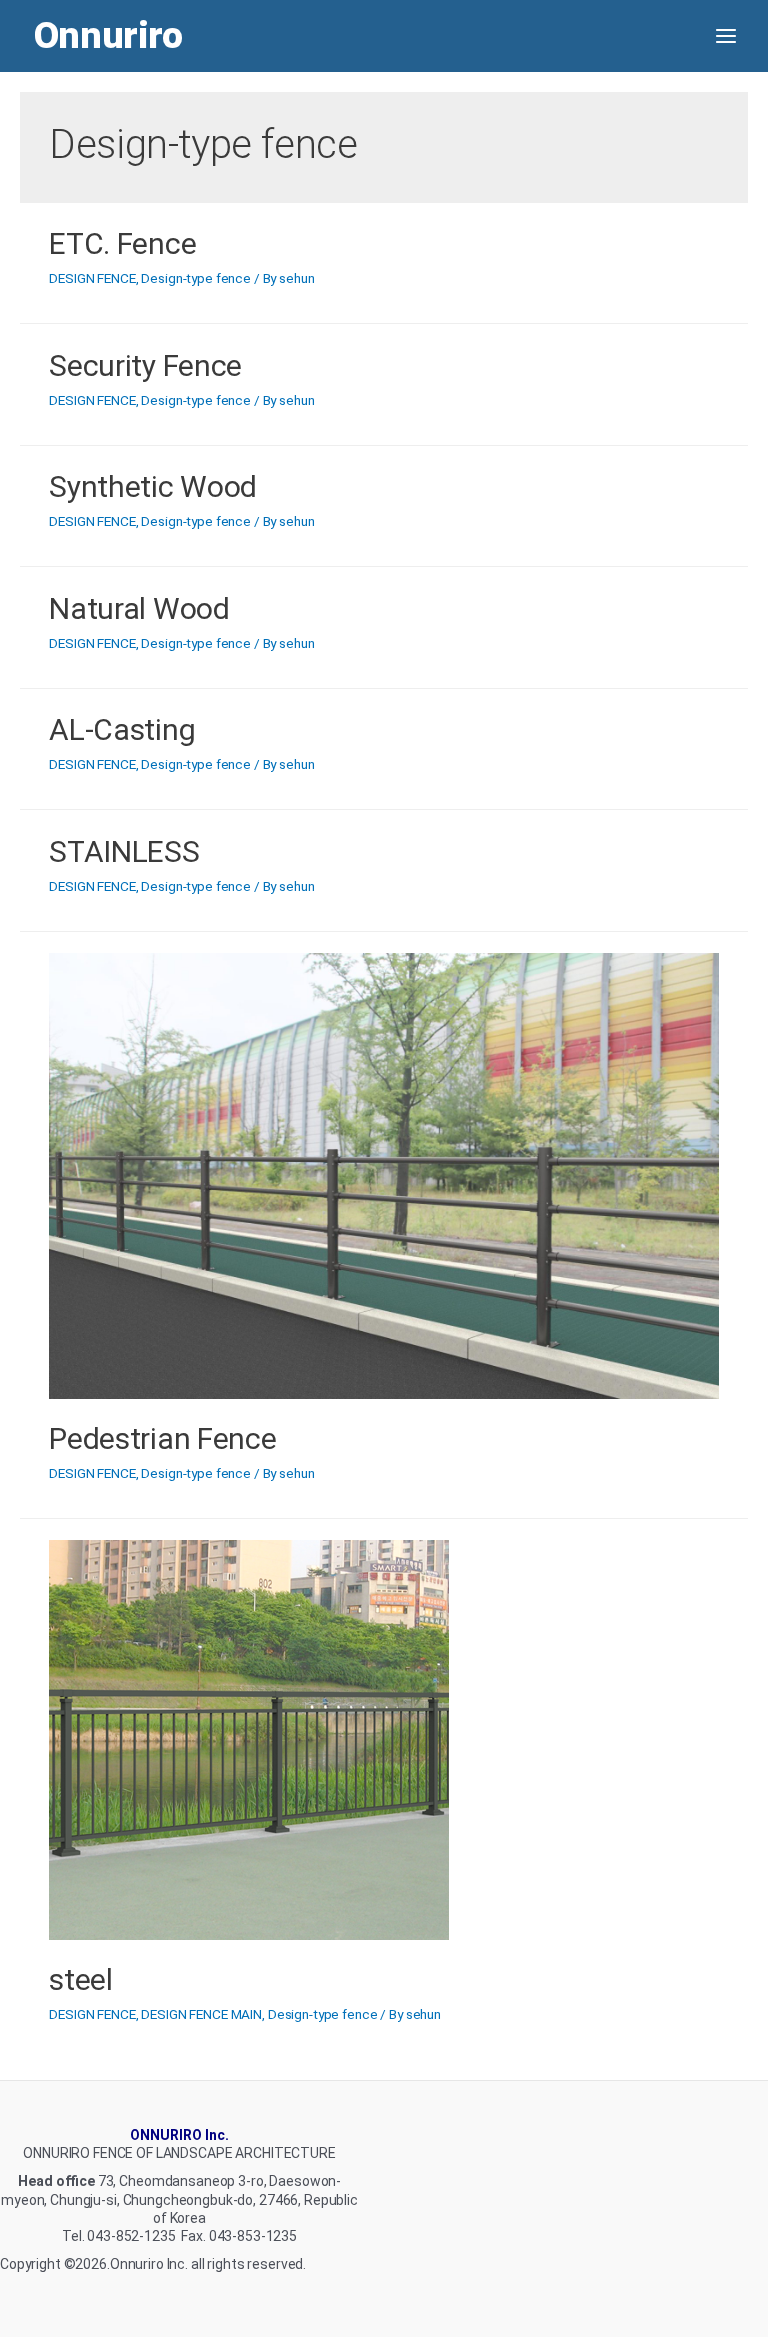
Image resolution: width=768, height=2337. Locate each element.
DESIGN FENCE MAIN (201, 2014)
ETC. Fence (122, 243)
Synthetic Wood (153, 486)
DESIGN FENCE (92, 278)
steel (81, 1979)
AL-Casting (122, 729)
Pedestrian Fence (162, 1438)
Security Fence (145, 365)
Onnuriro (108, 35)
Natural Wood (139, 608)
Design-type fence (196, 278)
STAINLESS (124, 851)
